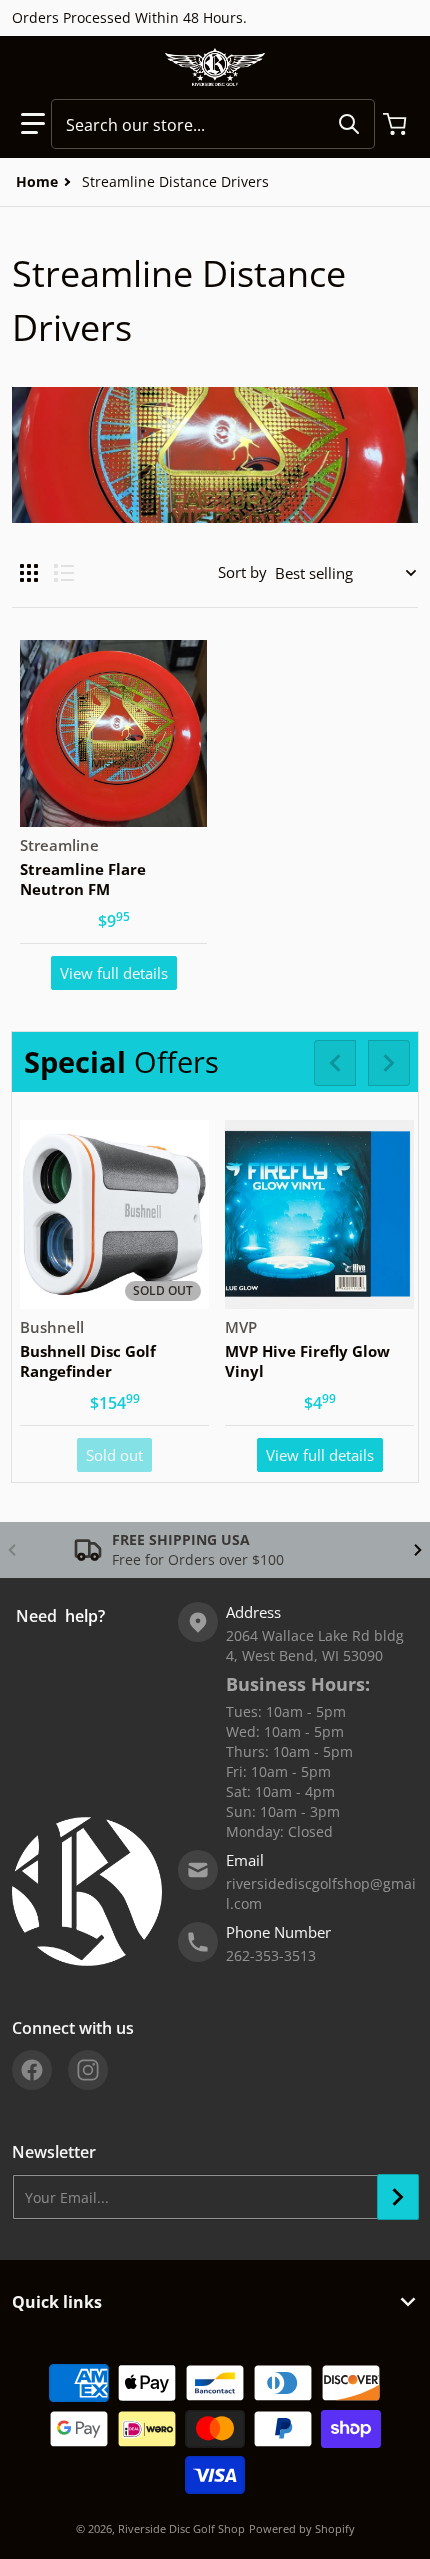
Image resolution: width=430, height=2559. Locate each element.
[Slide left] (335, 1063)
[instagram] (88, 2070)
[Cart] (397, 124)
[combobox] (213, 124)
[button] (33, 124)
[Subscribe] (398, 2197)
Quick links (57, 2302)
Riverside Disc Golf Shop (181, 2528)
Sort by (242, 572)
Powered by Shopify (302, 2528)
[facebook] (32, 2070)
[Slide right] (389, 1063)
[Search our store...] (349, 124)
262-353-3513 (271, 1955)
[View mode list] (64, 573)
